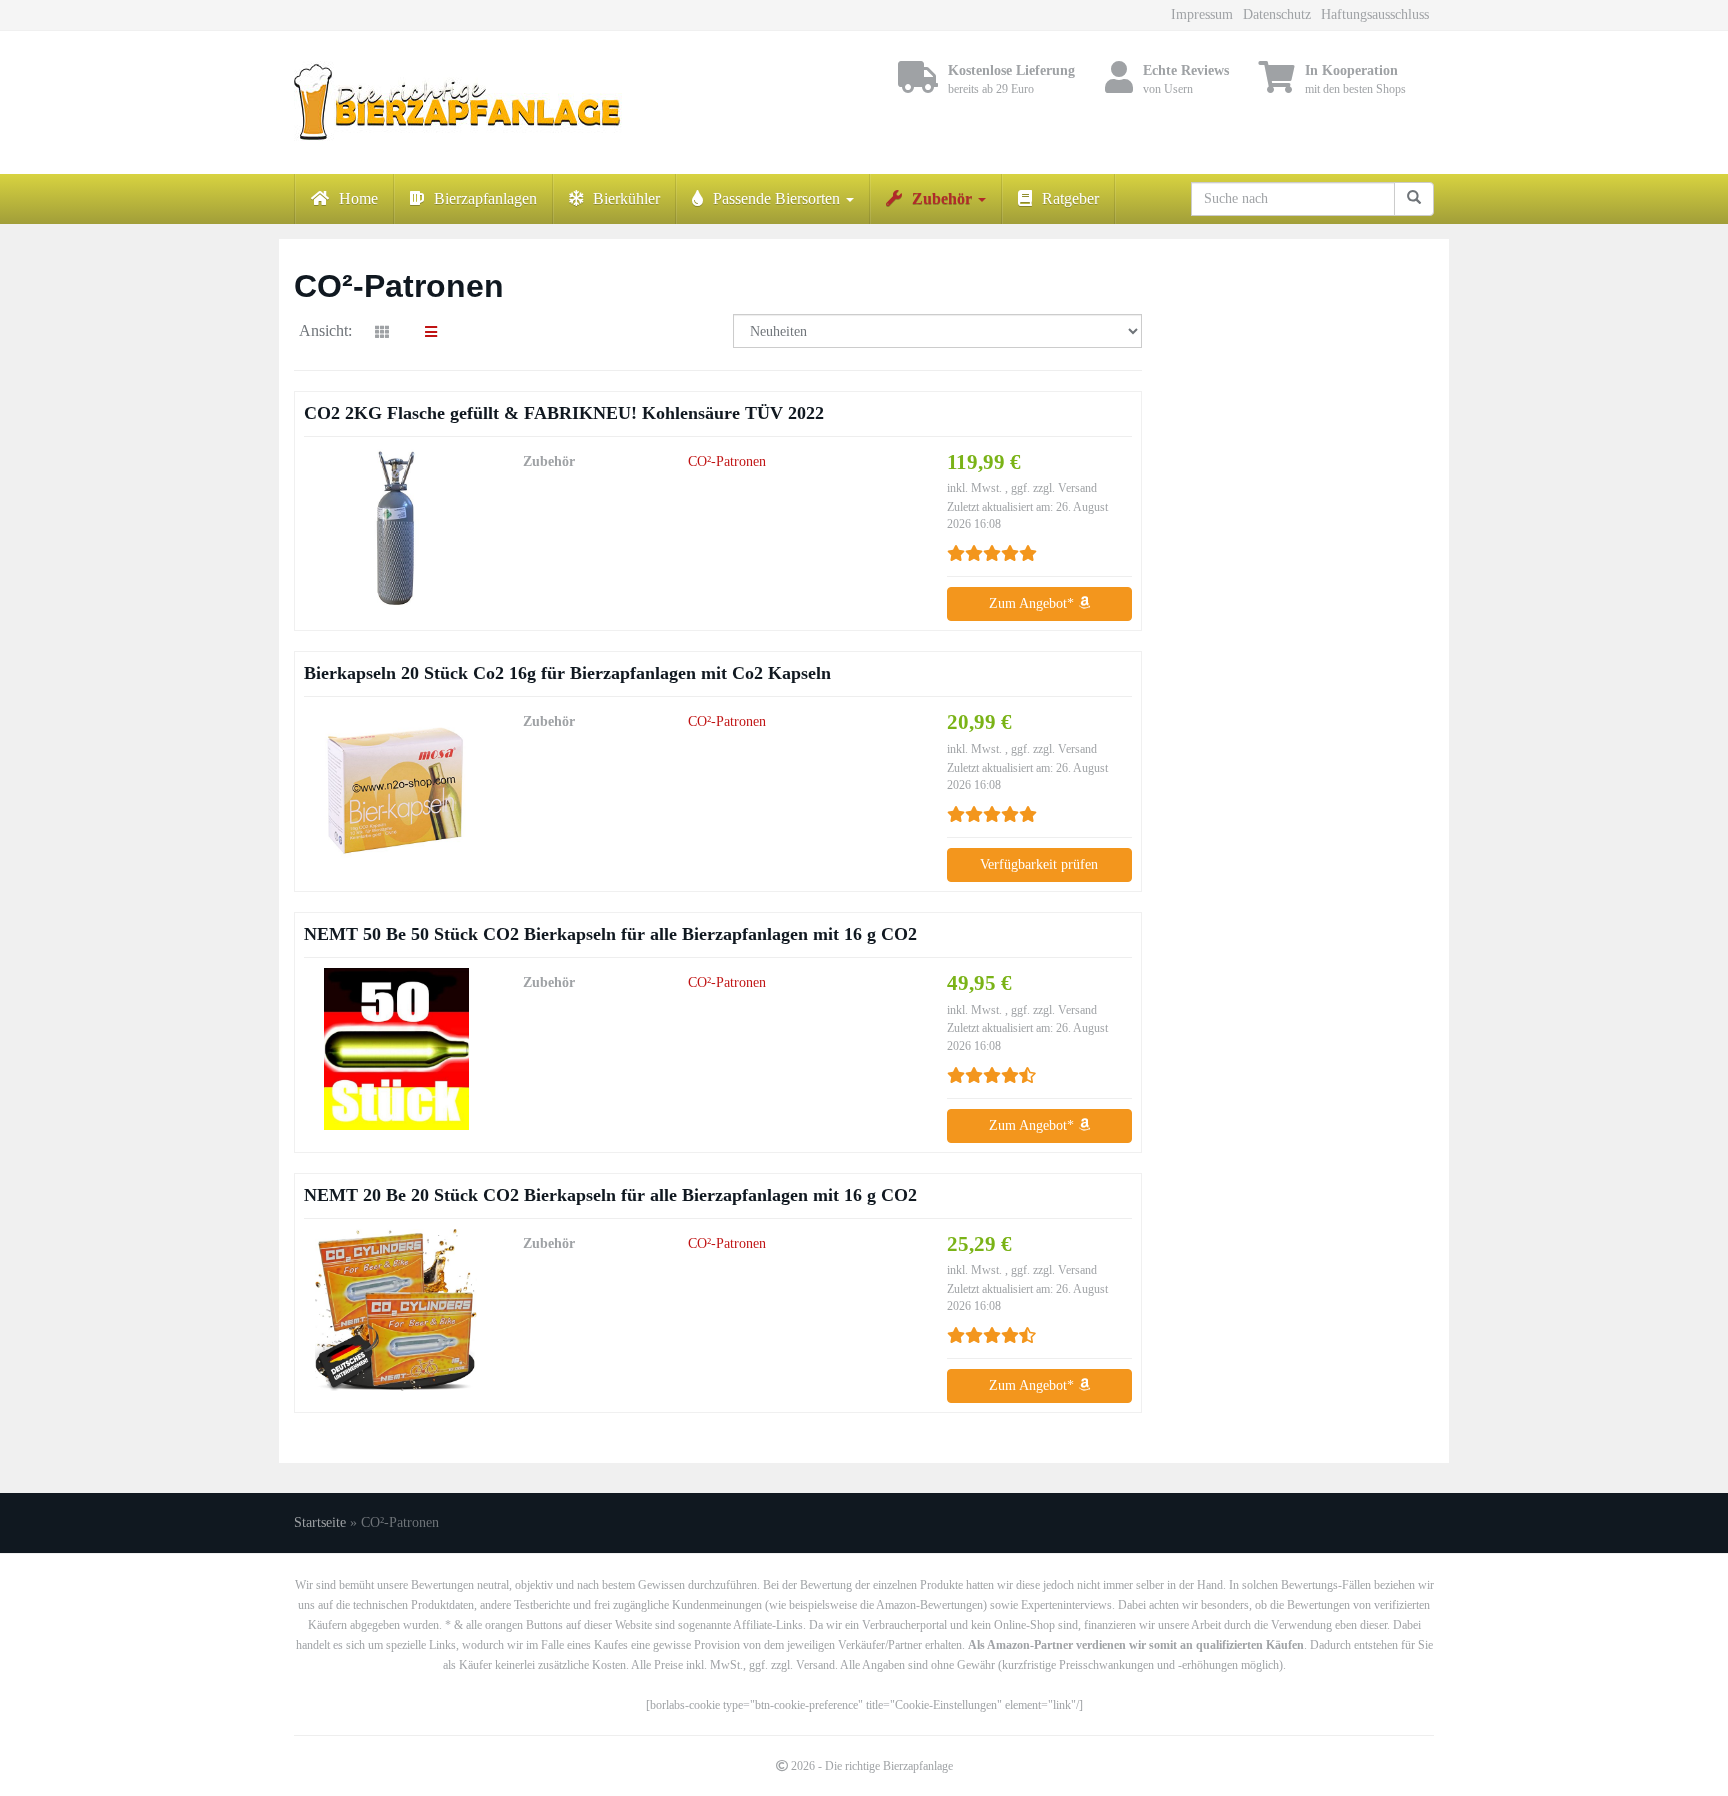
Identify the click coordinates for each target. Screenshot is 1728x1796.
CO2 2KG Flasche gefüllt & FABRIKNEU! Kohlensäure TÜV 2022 (564, 413)
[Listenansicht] (431, 333)
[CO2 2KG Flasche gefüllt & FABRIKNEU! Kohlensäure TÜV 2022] (396, 528)
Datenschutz (1277, 14)
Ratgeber (1070, 198)
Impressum (1202, 14)
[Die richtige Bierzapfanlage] (474, 102)
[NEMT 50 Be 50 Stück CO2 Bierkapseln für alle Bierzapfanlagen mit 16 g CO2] (396, 1049)
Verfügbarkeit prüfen (1039, 864)
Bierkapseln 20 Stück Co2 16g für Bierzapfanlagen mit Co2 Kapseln (567, 673)
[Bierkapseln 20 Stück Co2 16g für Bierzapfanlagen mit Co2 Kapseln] (396, 788)
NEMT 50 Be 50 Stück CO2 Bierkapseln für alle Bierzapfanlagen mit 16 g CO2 (610, 934)
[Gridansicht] (382, 333)
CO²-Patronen (727, 461)
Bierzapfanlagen (485, 198)
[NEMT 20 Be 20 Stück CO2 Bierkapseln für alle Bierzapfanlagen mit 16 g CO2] (396, 1310)
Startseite (320, 1522)
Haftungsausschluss (1375, 14)
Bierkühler (626, 198)
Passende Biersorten (778, 198)
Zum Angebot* (1033, 603)
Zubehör (944, 198)
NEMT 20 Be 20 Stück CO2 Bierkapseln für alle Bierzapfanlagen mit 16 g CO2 (610, 1195)
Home (358, 198)
